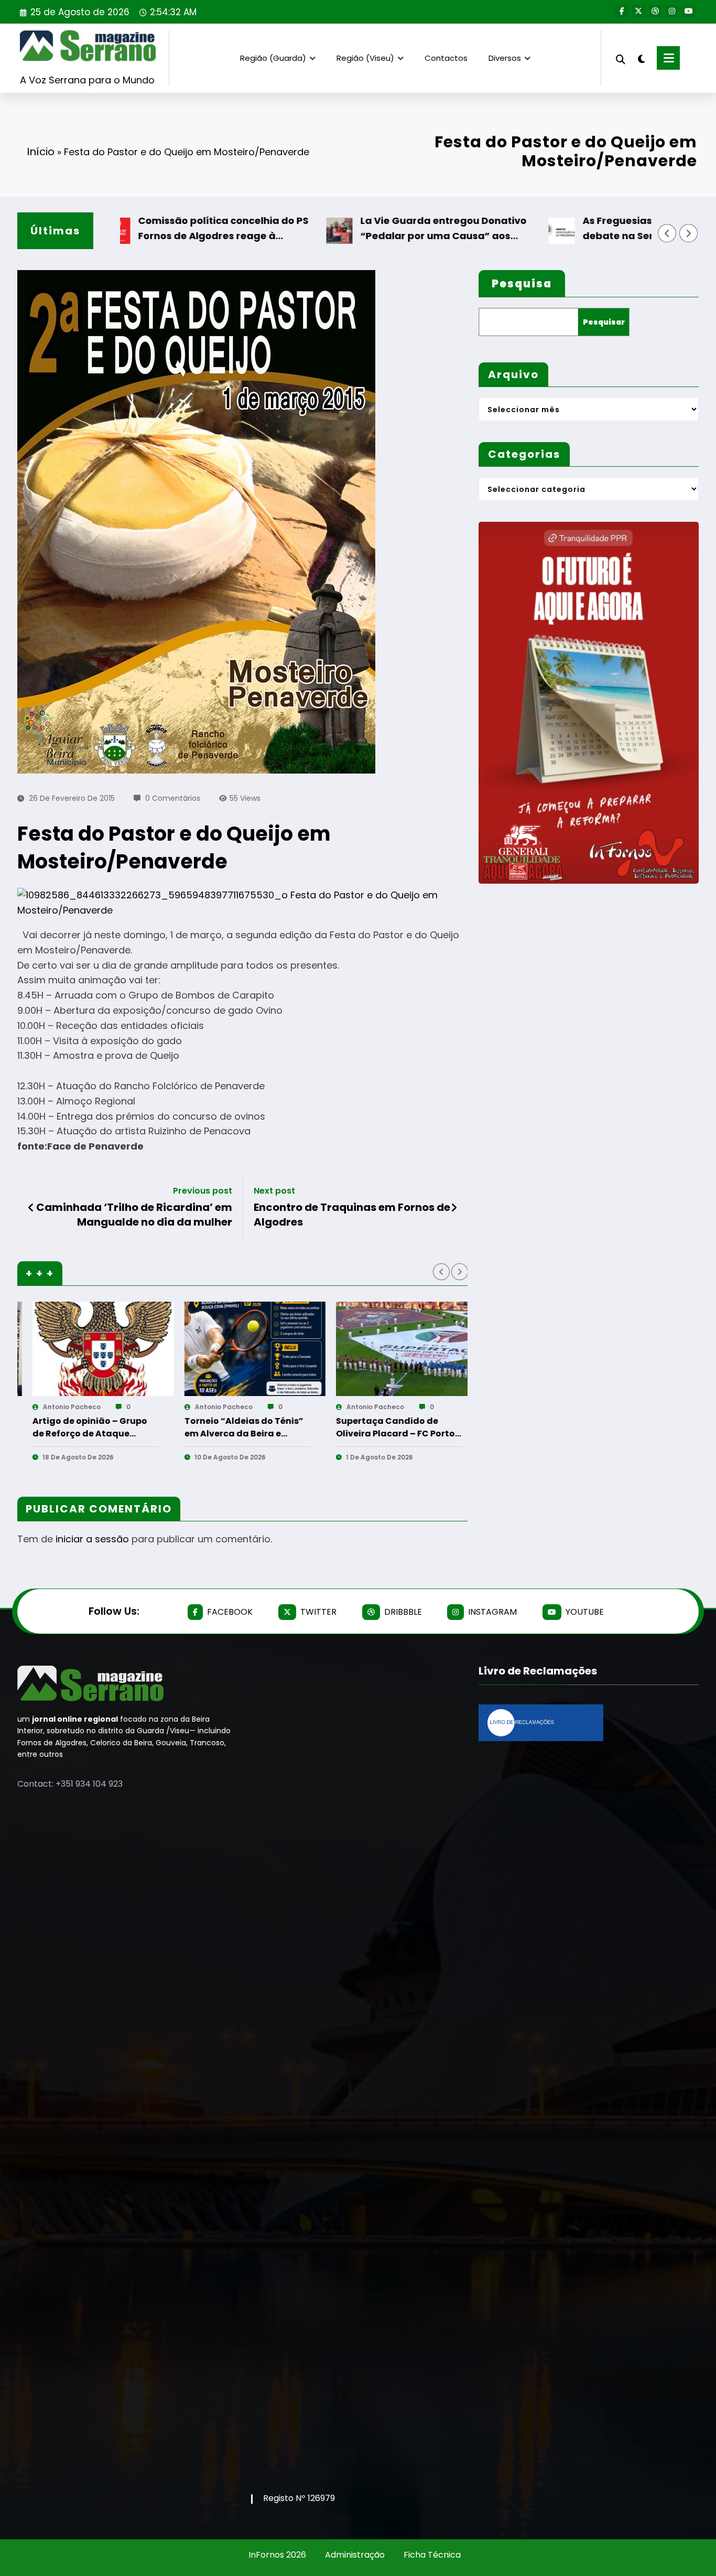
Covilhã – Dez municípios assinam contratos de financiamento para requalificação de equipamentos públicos (246, 1427)
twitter (318, 1612)
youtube (585, 1612)
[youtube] (689, 12)
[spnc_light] (641, 58)
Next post (274, 1191)
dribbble (403, 1612)
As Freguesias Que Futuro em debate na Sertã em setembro (588, 228)
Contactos (446, 58)
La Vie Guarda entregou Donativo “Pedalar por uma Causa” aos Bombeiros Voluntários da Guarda (376, 229)
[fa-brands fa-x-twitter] (638, 12)
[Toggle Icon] (668, 58)
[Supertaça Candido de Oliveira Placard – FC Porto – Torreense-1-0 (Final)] (110, 1349)
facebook (230, 1612)
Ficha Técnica (432, 2555)
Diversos (505, 58)
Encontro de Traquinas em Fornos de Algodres (352, 1215)
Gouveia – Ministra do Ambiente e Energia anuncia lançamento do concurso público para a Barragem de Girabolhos (398, 1427)
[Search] (621, 58)
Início (41, 152)
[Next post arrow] (454, 1208)
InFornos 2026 (277, 2555)
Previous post (203, 1191)
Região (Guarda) (273, 58)
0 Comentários (173, 798)
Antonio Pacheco (78, 1407)
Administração (355, 2555)
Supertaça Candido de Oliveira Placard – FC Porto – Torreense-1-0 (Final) (98, 1427)
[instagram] (672, 12)
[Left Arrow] (667, 233)
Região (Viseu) (365, 58)
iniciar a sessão (92, 1539)
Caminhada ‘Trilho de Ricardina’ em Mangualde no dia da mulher (134, 1215)
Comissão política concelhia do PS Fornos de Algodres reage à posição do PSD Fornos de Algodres (155, 229)
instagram (492, 1612)
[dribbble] (655, 12)
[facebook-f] (622, 12)
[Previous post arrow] (31, 1208)
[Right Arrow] (689, 233)
